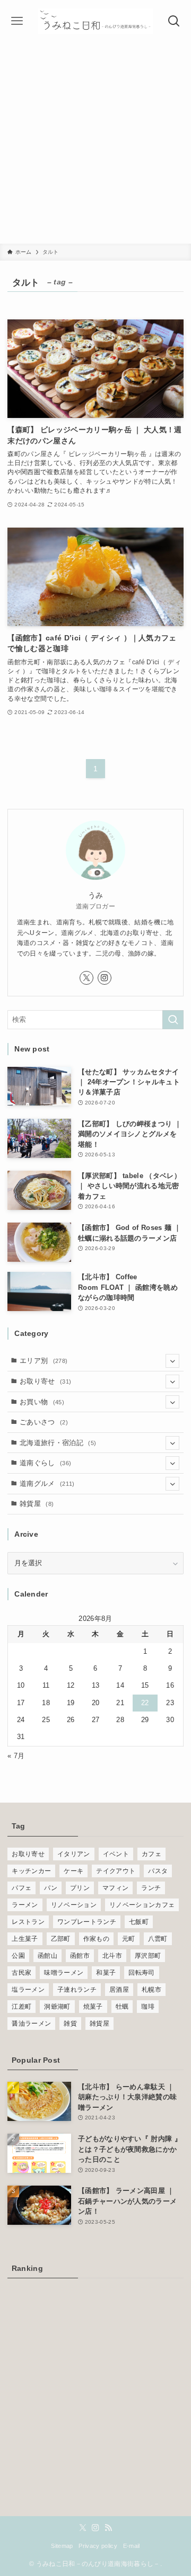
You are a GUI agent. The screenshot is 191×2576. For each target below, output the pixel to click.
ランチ (151, 1888)
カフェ (151, 1854)
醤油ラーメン (31, 2024)
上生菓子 (25, 1939)
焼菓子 (93, 2007)
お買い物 (42, 1402)
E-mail (132, 2546)
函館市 (80, 1956)
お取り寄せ (45, 1381)
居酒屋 (119, 1990)
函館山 (47, 1956)
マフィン (115, 1888)
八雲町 (158, 1939)
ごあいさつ (44, 1422)
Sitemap (62, 2546)
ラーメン (25, 1905)
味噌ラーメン (64, 1973)
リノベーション (74, 1905)
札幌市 (151, 1990)
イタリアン (74, 1854)
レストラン (28, 1922)
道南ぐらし (45, 1463)
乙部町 (61, 1939)
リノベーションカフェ (142, 1905)
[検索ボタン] (174, 21)
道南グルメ (47, 1483)
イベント (116, 1854)
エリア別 (44, 1361)
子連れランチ (77, 1990)
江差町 (21, 2007)
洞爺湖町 (57, 2007)
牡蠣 (122, 2007)
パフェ (21, 1888)
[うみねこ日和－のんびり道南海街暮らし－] (95, 21)
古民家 (21, 1973)
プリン (80, 1888)
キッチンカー (31, 1871)
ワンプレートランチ (87, 1922)
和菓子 (106, 1973)
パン (51, 1888)
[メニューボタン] (17, 21)
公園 (18, 1956)
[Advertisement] (95, 143)
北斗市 (112, 1956)
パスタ (158, 1871)
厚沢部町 (148, 1956)
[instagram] (105, 978)
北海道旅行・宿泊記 (58, 1443)
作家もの (96, 1939)
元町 (129, 1939)
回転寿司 (141, 1973)
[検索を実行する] (173, 1020)
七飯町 (139, 1922)
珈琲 (148, 2007)
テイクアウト (116, 1871)
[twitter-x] (86, 978)
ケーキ (73, 1871)
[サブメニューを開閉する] (172, 1361)
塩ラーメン (28, 1990)
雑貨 (70, 2024)
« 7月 (16, 1756)
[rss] (108, 2528)
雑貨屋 (37, 1504)
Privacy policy (98, 2546)
